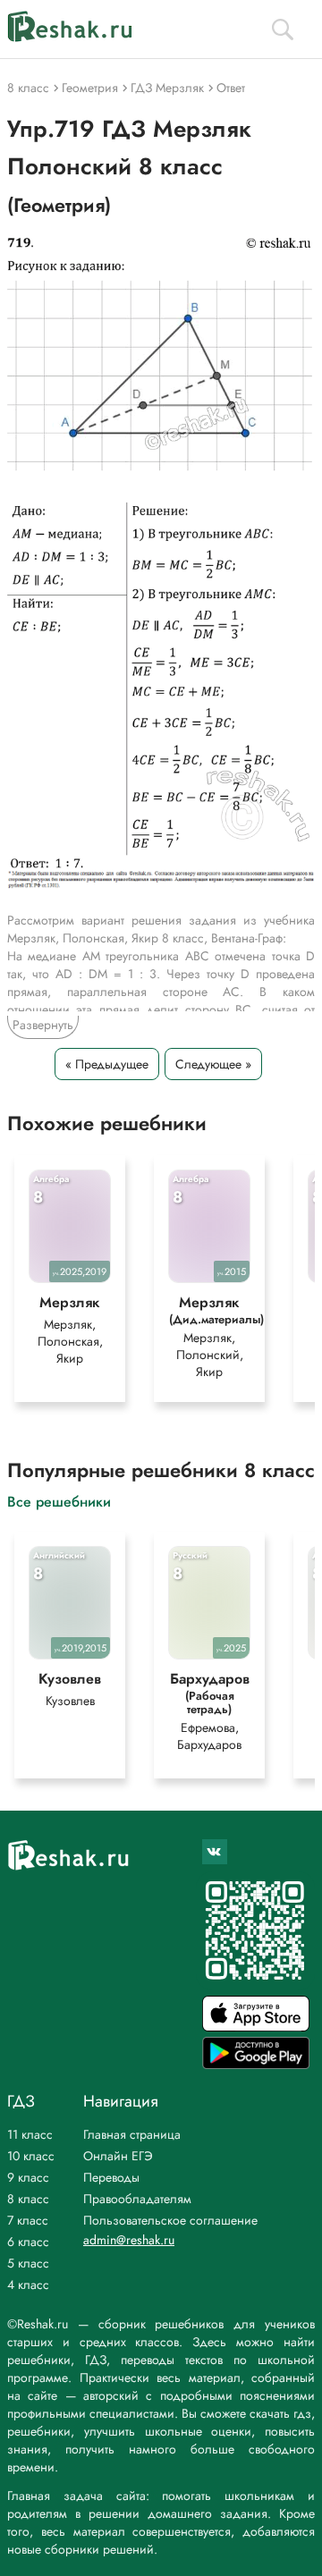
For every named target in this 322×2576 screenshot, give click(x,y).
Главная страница (132, 2134)
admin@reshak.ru (129, 2240)
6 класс (28, 2242)
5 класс (28, 2263)
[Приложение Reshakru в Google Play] (256, 2064)
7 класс (28, 2220)
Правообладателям (137, 2199)
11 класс (30, 2134)
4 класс (28, 2285)
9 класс (28, 2177)
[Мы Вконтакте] (215, 1852)
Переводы (111, 2177)
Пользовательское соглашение (170, 2220)
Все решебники (59, 1501)
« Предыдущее (107, 1064)
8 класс (28, 2199)
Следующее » (213, 1064)
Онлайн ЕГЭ (118, 2156)
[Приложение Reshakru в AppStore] (256, 2027)
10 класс (31, 2156)
